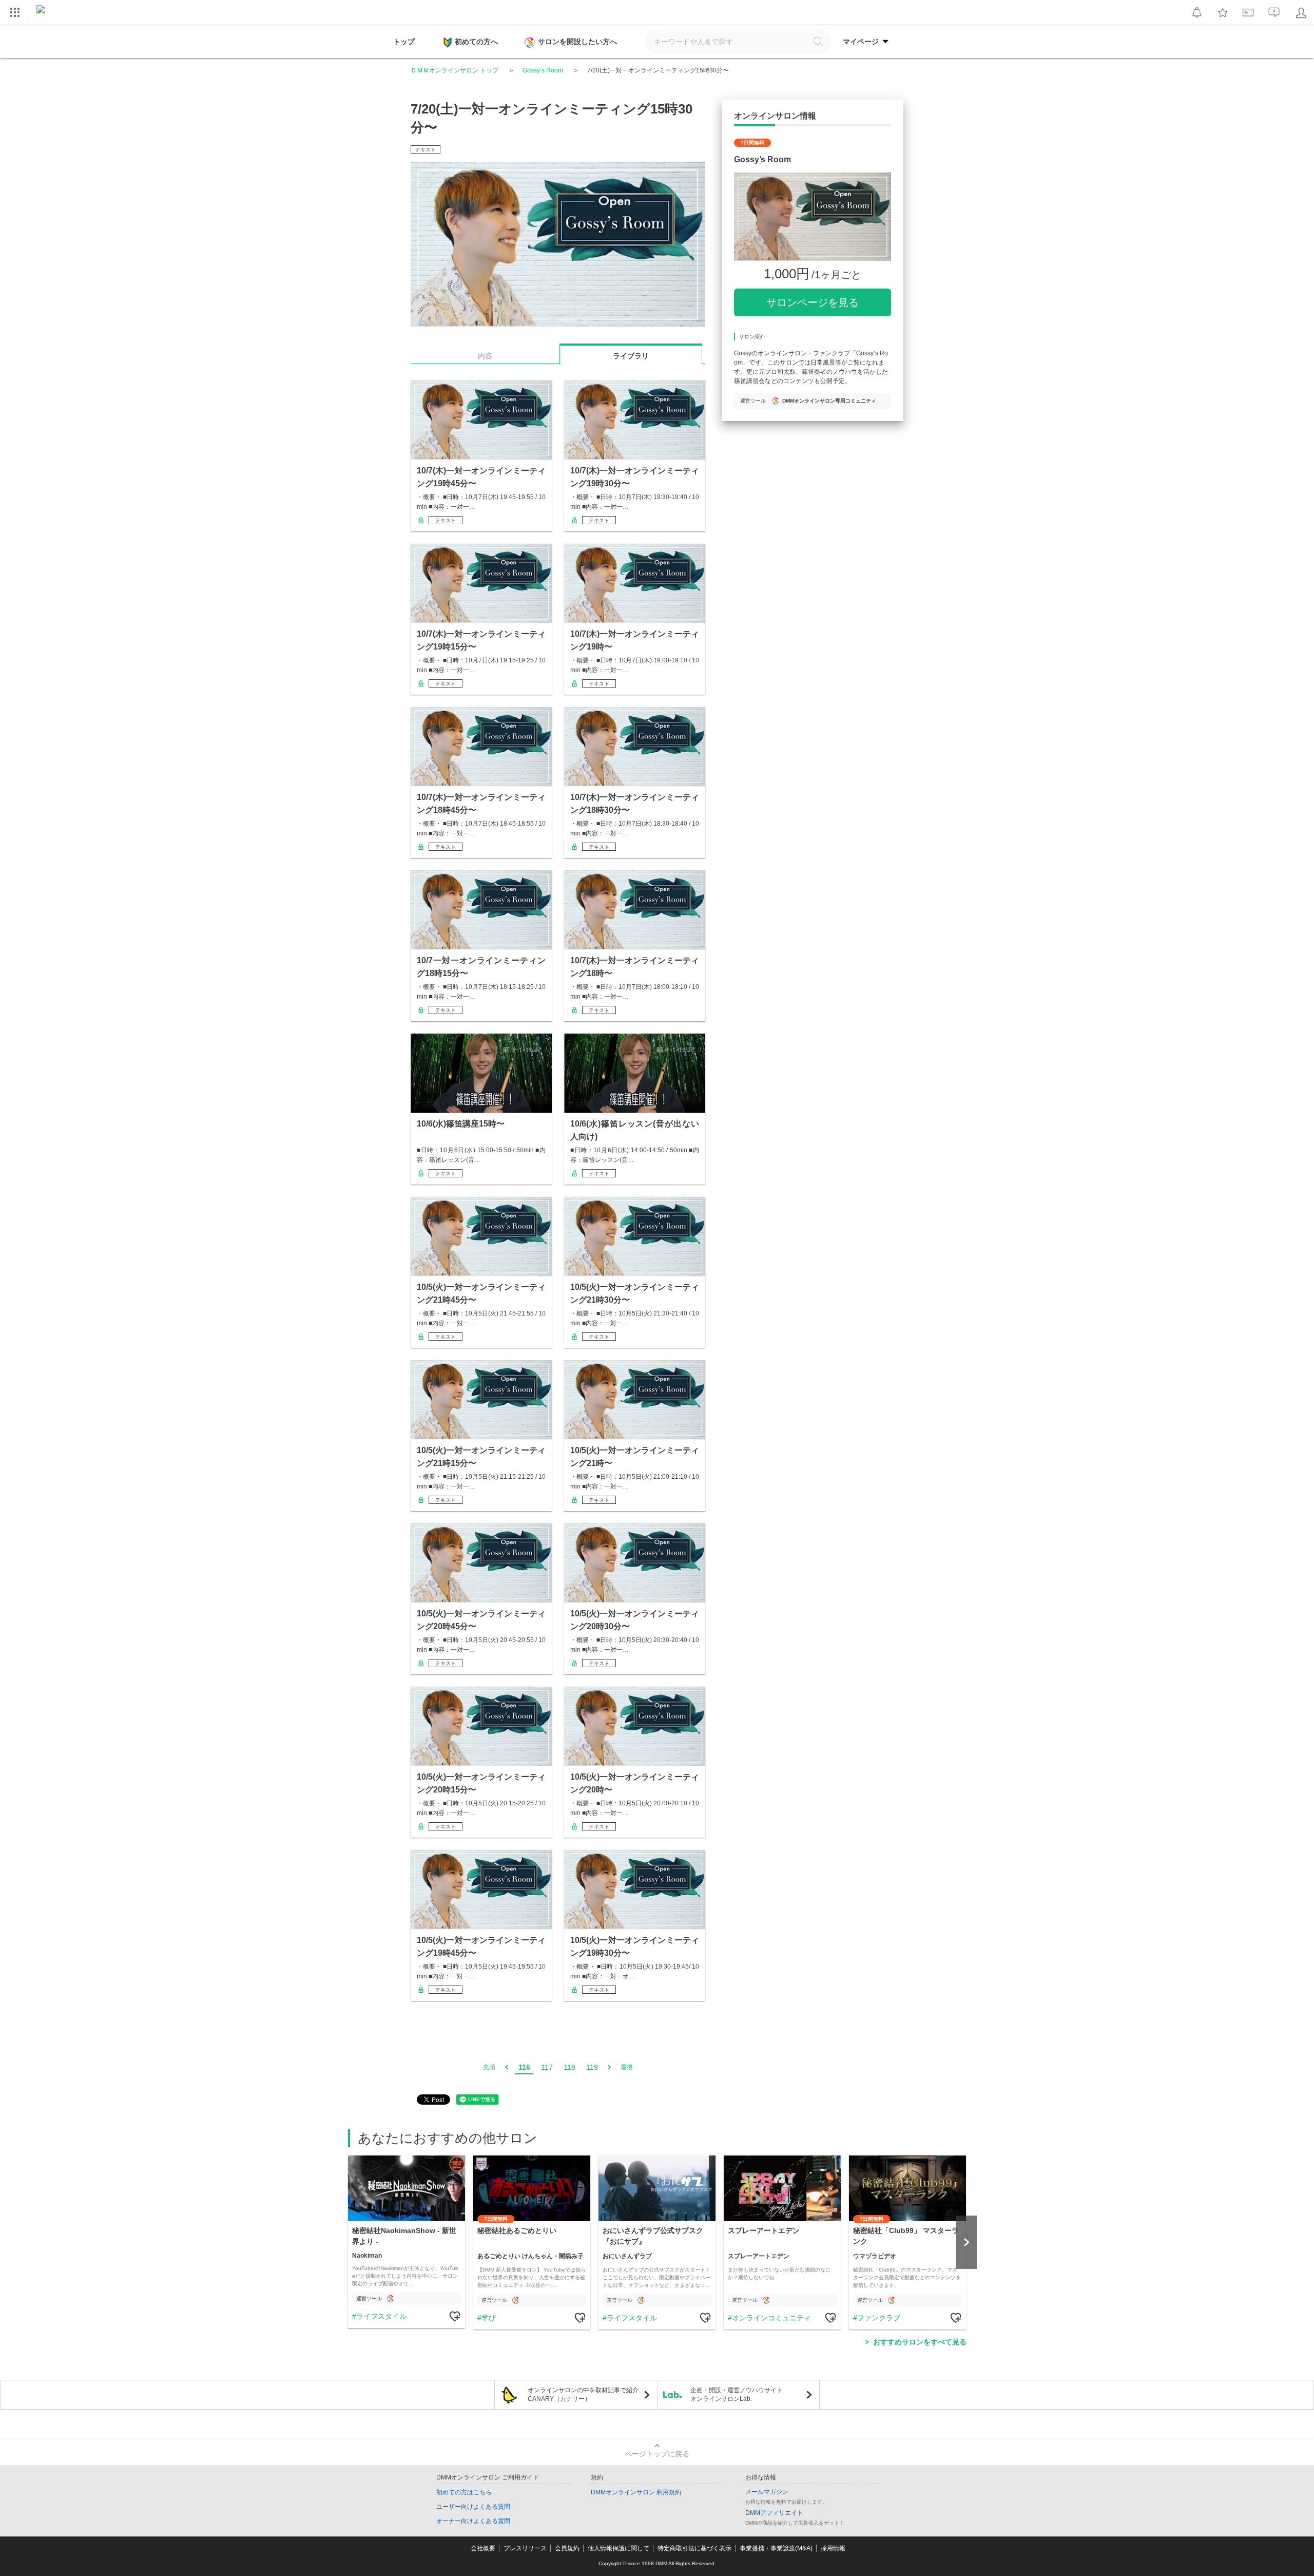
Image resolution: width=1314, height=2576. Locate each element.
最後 (627, 2067)
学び (489, 2318)
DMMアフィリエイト (774, 2513)
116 (524, 2067)
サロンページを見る (813, 302)
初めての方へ (476, 42)
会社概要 (483, 2548)
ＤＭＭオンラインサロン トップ (455, 70)
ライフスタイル (381, 2316)
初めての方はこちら (464, 2492)
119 (592, 2067)
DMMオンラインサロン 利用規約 (636, 2492)
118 (569, 2067)
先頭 (489, 2067)
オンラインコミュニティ (771, 2318)
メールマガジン (767, 2492)
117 (547, 2067)
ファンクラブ (879, 2318)
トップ (404, 42)
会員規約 (567, 2548)
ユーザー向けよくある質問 (473, 2507)
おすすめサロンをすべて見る (920, 2342)
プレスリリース (525, 2548)
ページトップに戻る (657, 2454)
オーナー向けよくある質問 (473, 2521)
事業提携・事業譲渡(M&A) (776, 2548)
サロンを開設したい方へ (577, 42)
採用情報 (833, 2548)
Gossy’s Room (543, 70)
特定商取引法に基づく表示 (694, 2548)
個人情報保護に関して (619, 2548)
